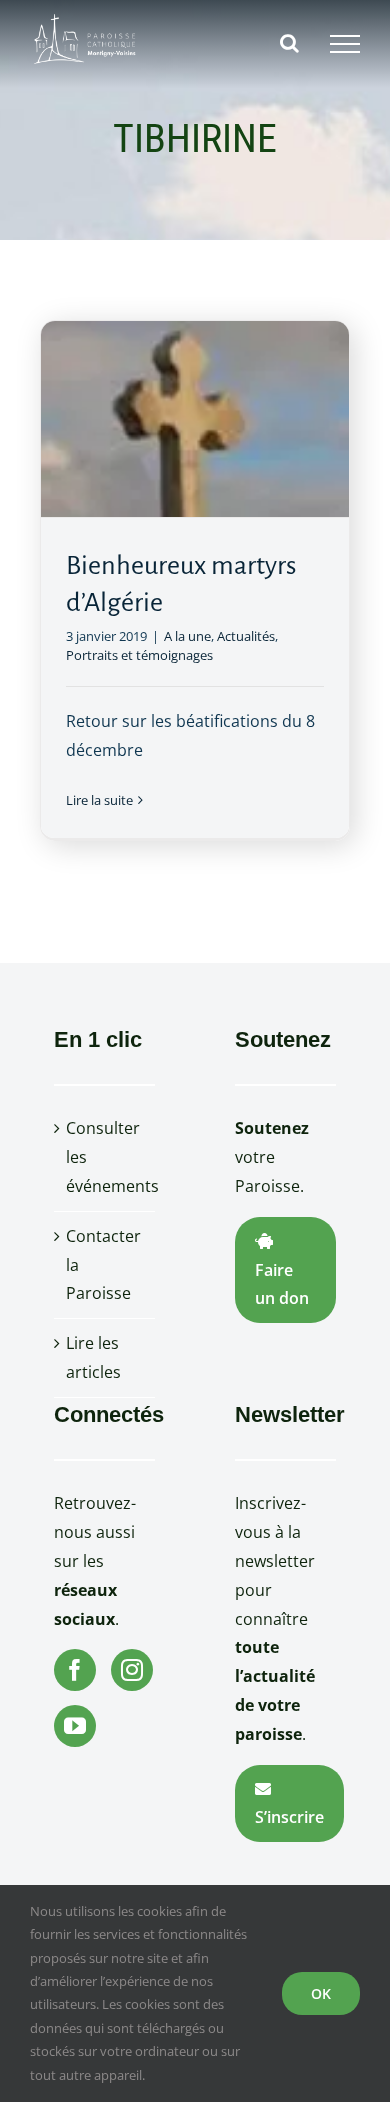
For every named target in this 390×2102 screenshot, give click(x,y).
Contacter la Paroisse (103, 1265)
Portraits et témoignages (139, 655)
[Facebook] (75, 1670)
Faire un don (282, 1284)
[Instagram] (132, 1670)
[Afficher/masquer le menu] (345, 44)
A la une (187, 636)
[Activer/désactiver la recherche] (289, 43)
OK (321, 1993)
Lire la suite (99, 800)
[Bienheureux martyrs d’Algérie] (195, 419)
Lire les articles (93, 1357)
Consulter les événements (105, 1157)
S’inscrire (289, 1817)
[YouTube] (75, 1726)
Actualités (246, 636)
